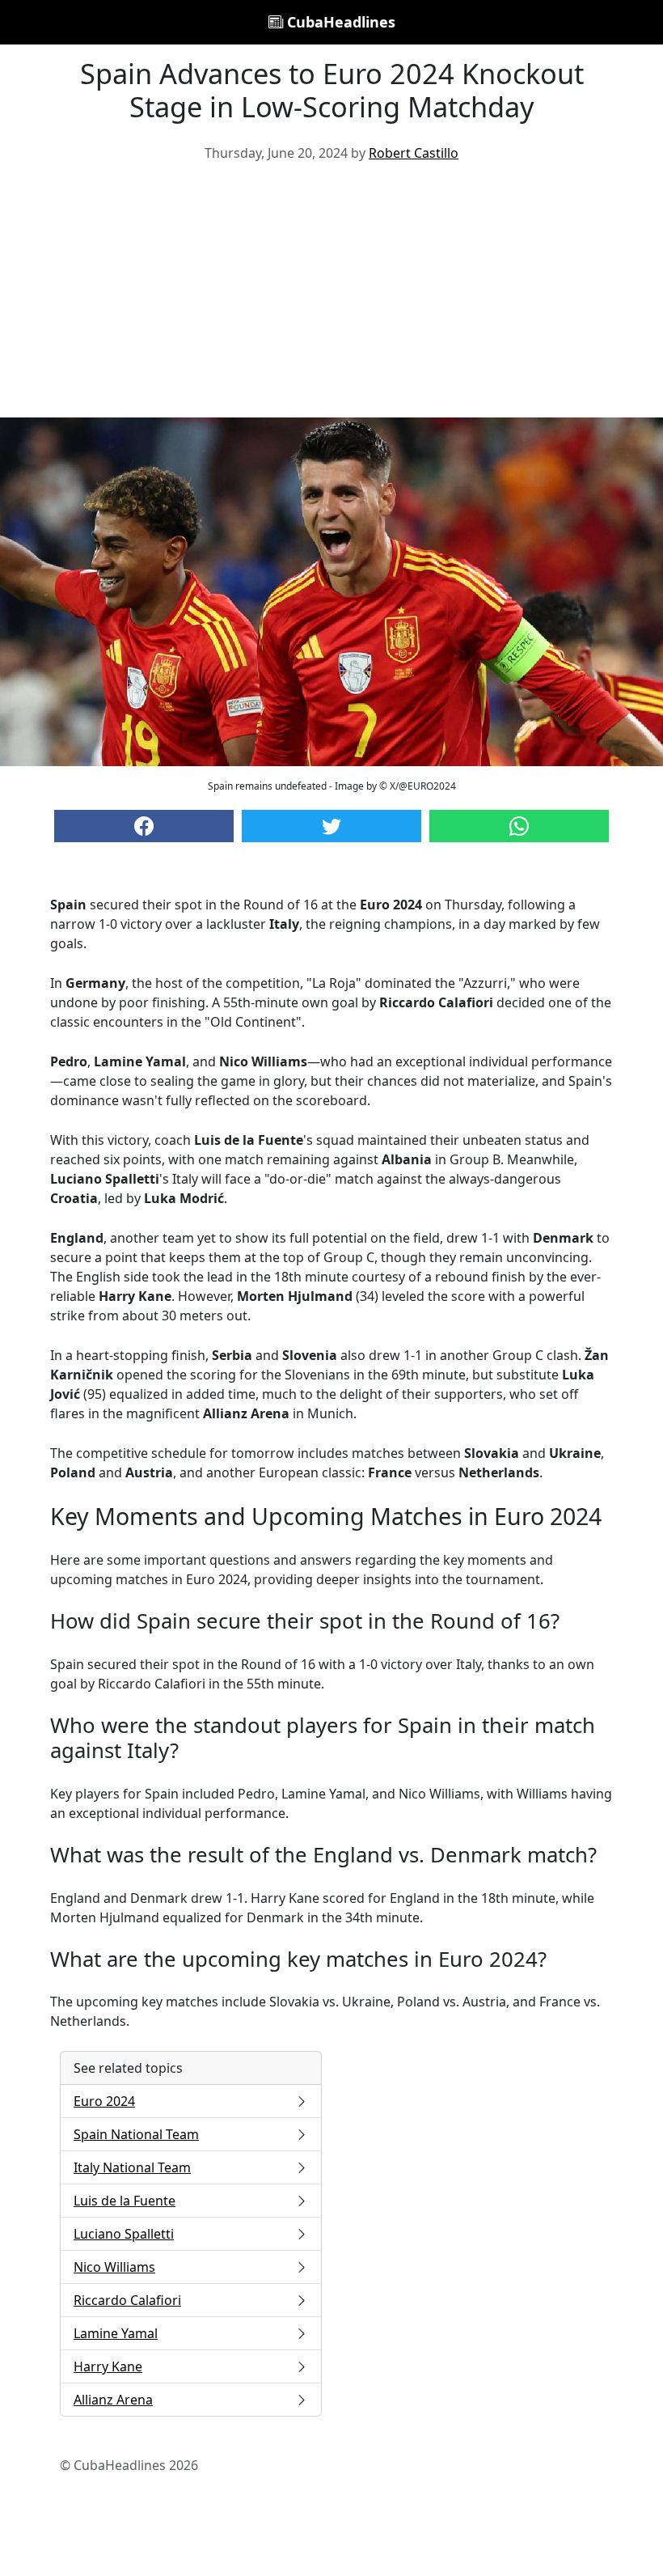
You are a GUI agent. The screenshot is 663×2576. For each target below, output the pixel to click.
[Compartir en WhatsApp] (519, 826)
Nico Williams (114, 2267)
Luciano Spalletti (124, 2234)
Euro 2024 (104, 2101)
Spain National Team (136, 2134)
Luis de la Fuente (125, 2201)
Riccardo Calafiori (127, 2300)
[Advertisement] (331, 296)
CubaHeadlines (339, 22)
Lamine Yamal (116, 2333)
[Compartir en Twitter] (331, 826)
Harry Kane (108, 2366)
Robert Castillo (414, 153)
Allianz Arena (113, 2400)
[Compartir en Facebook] (144, 826)
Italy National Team (132, 2167)
